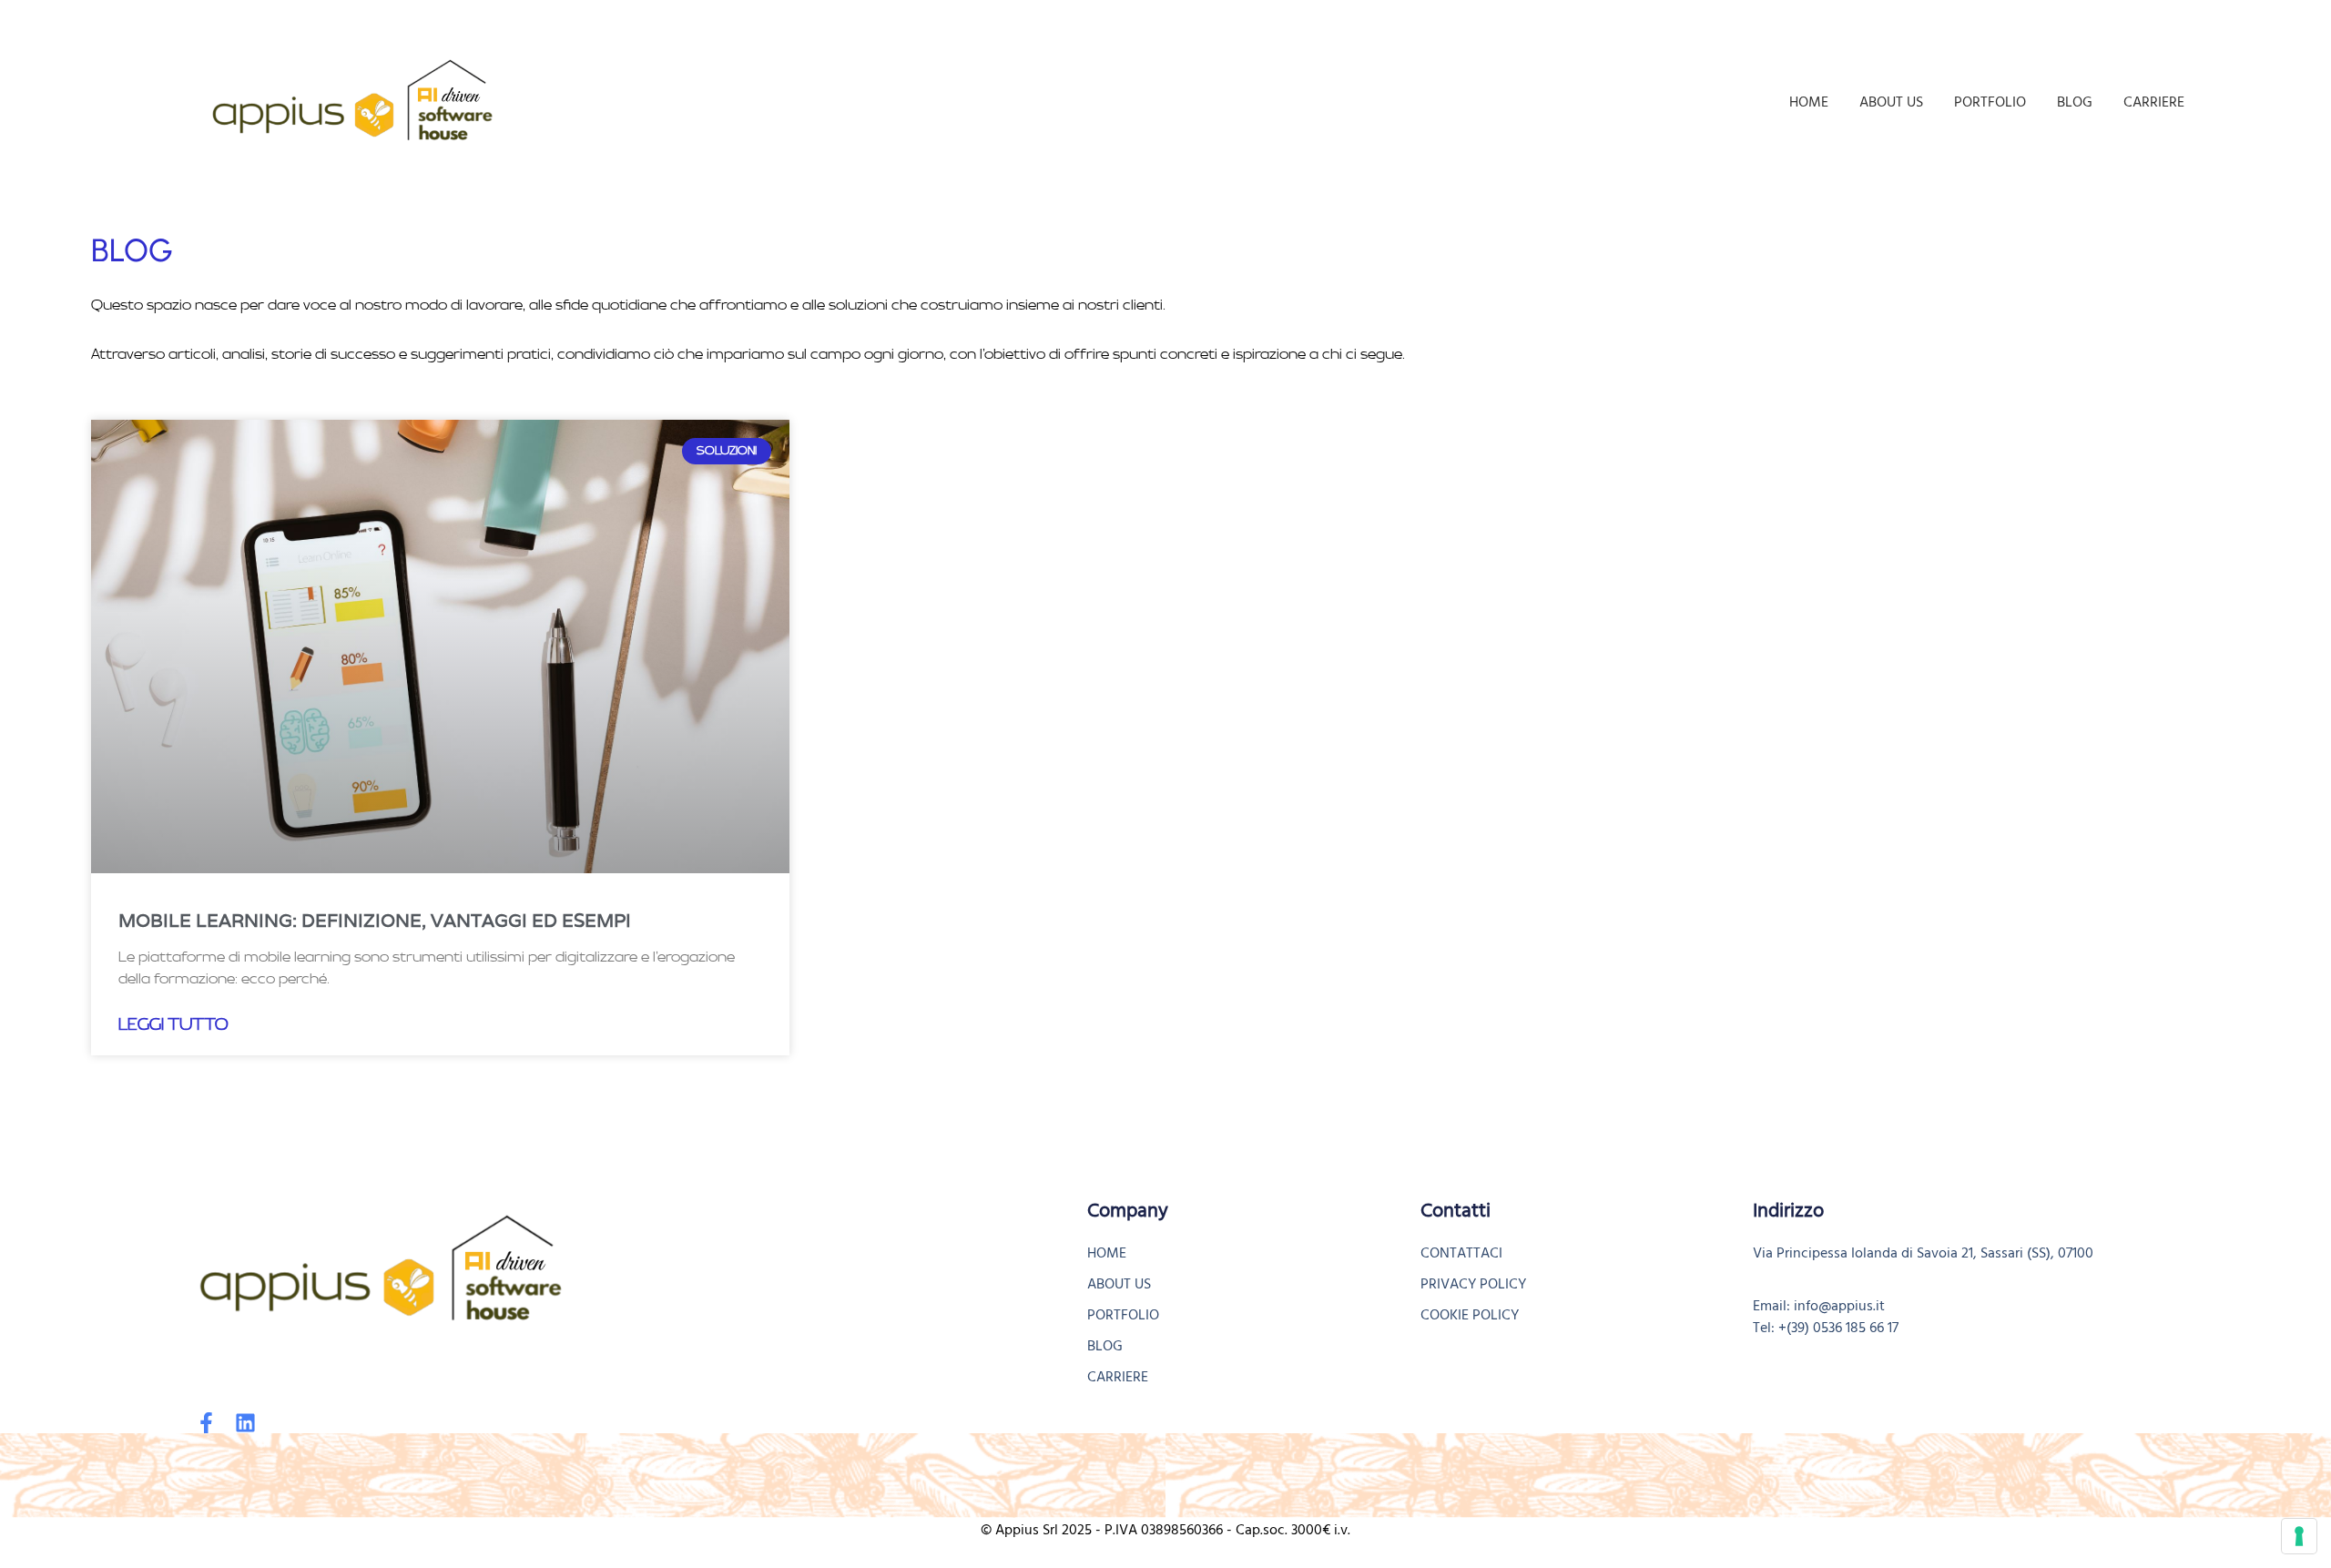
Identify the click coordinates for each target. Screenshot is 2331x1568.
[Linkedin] (245, 1423)
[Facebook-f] (206, 1423)
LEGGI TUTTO (173, 1025)
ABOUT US (1891, 102)
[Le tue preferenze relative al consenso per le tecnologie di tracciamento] (2299, 1536)
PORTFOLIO (1990, 102)
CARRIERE (2154, 102)
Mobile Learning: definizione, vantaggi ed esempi (375, 921)
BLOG (2075, 102)
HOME (1809, 102)
